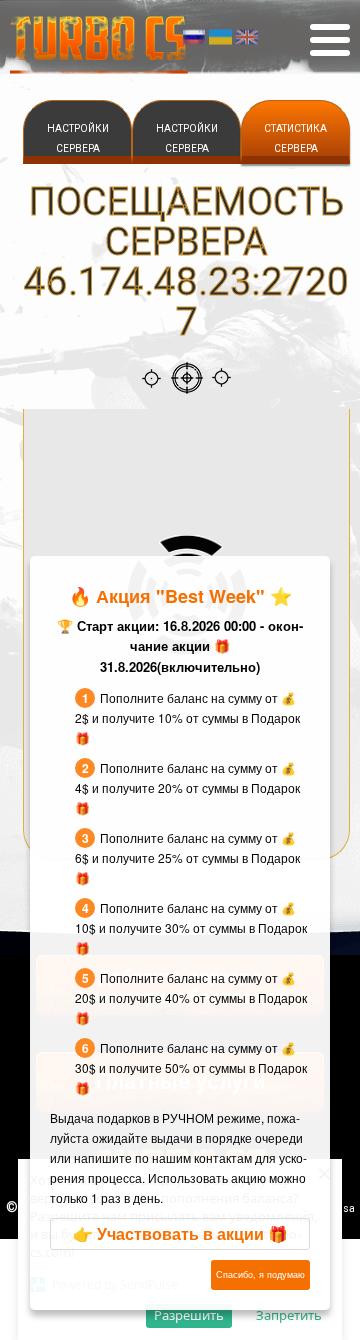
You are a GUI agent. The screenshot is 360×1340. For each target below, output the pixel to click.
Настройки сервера (78, 138)
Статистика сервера (295, 138)
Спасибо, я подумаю (260, 1274)
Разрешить (189, 1315)
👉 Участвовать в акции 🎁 (180, 1233)
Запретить (289, 1315)
